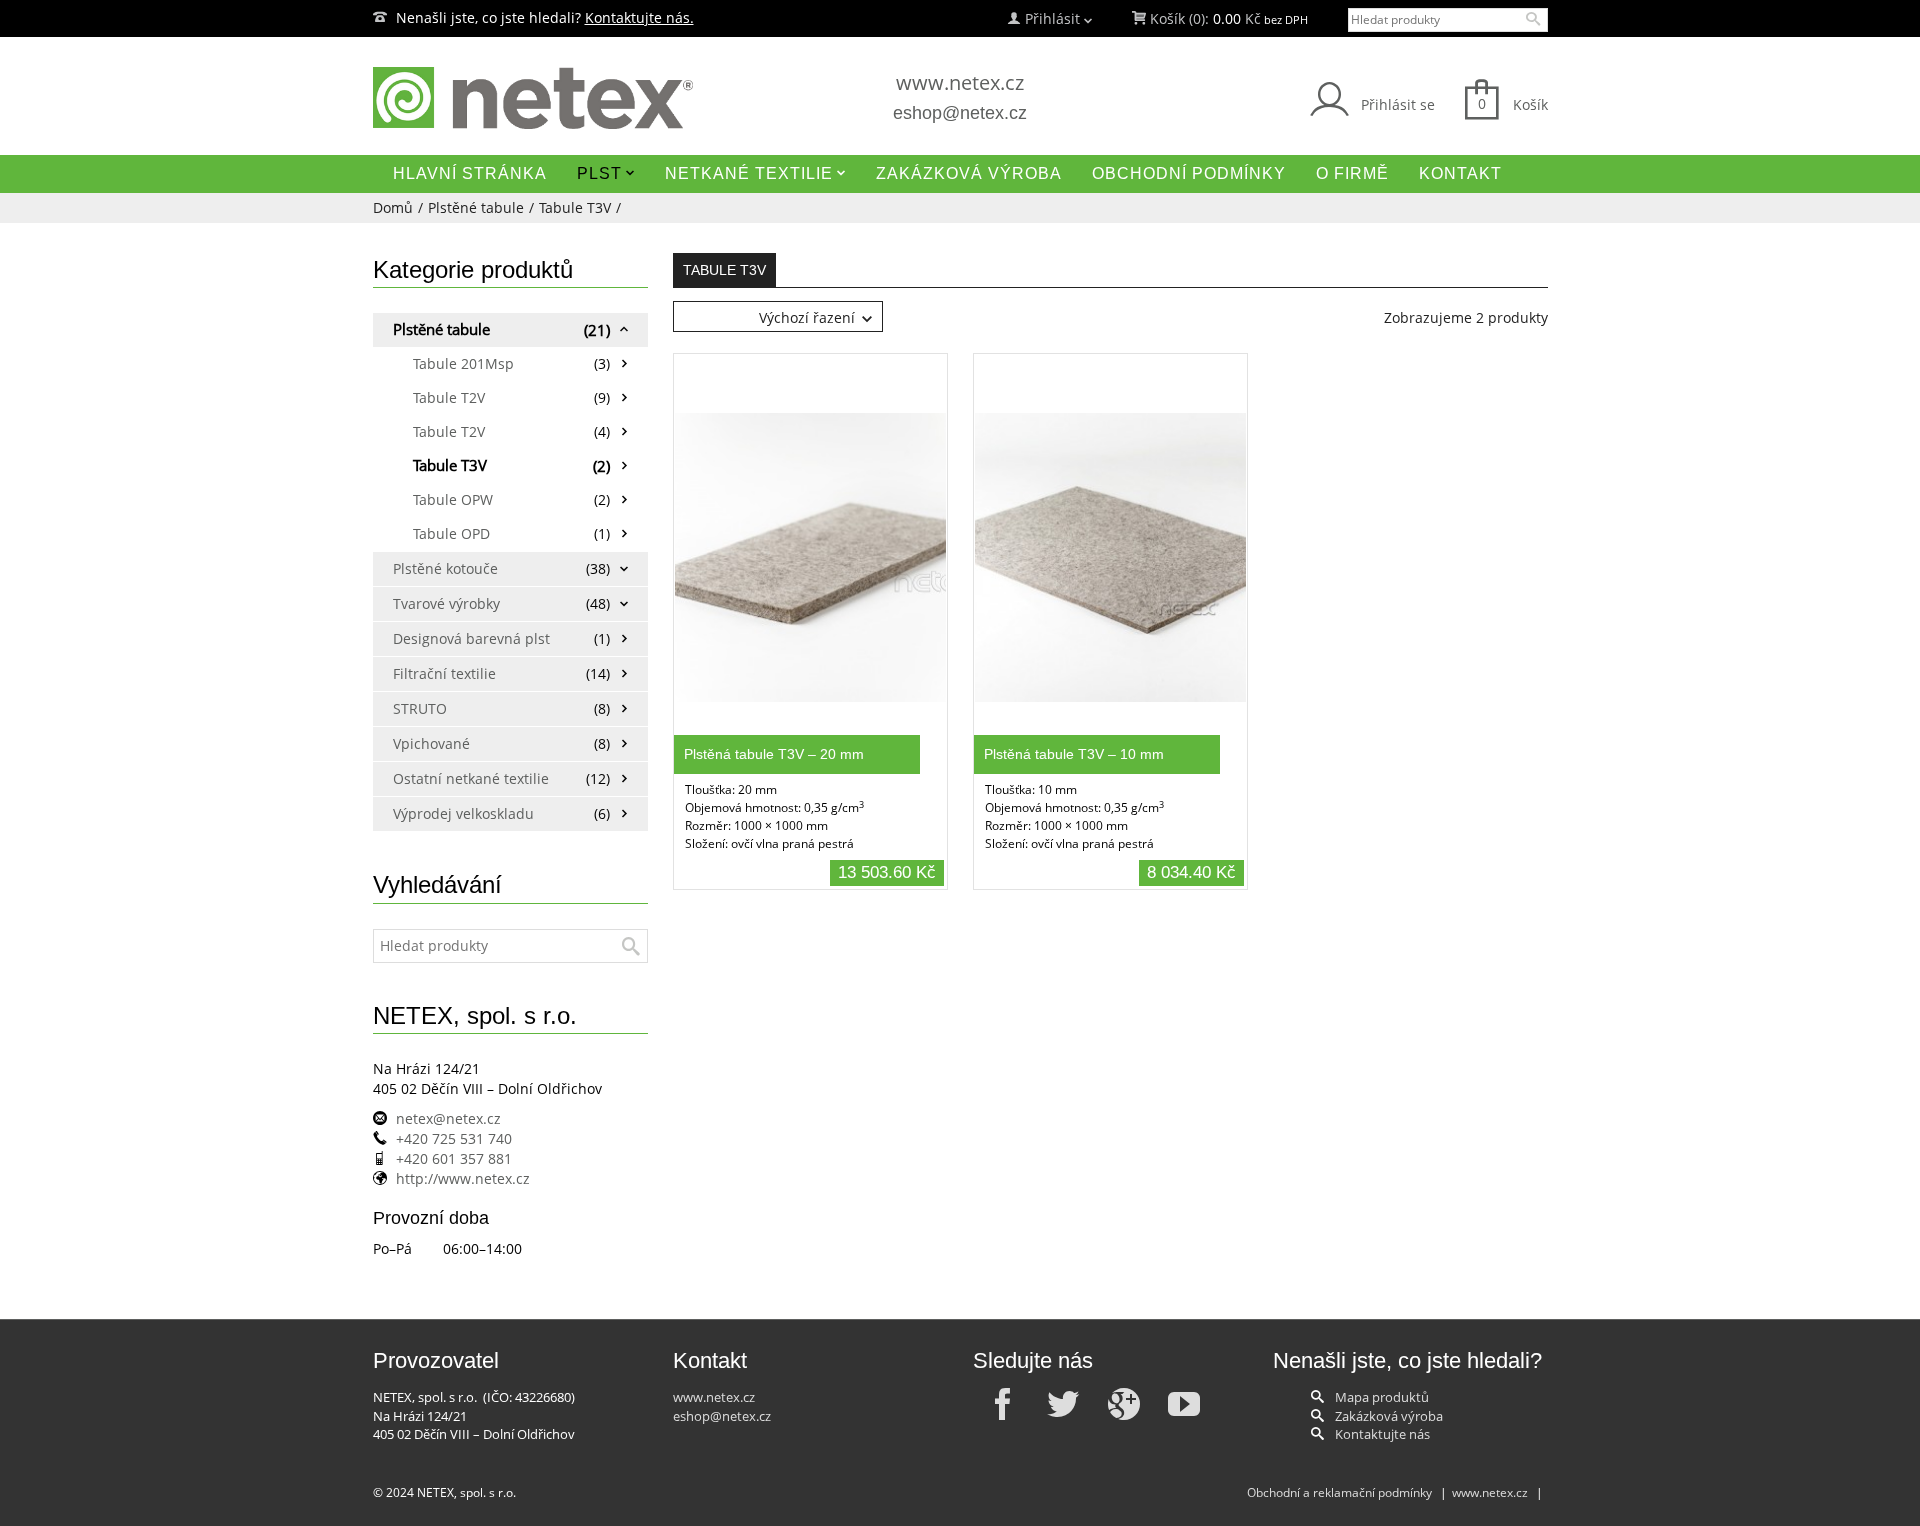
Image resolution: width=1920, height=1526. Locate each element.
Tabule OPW (453, 499)
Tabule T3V (575, 207)
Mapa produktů (1382, 1397)
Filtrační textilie (444, 673)
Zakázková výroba (1389, 1416)
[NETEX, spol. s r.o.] (560, 98)
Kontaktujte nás (1382, 1434)
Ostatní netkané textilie (465, 778)
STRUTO (420, 708)
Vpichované (431, 743)
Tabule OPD (451, 533)
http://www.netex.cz (463, 1178)
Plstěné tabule (476, 207)
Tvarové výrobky (446, 603)
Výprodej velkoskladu (463, 813)
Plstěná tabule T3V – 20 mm (774, 754)
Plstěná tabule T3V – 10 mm (1074, 754)
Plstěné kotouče (445, 568)
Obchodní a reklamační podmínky (1339, 1492)
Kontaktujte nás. (639, 17)
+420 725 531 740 (454, 1138)
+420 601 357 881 (454, 1158)
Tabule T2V (449, 397)
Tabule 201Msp (463, 363)
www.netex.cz (960, 82)
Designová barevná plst (465, 638)
